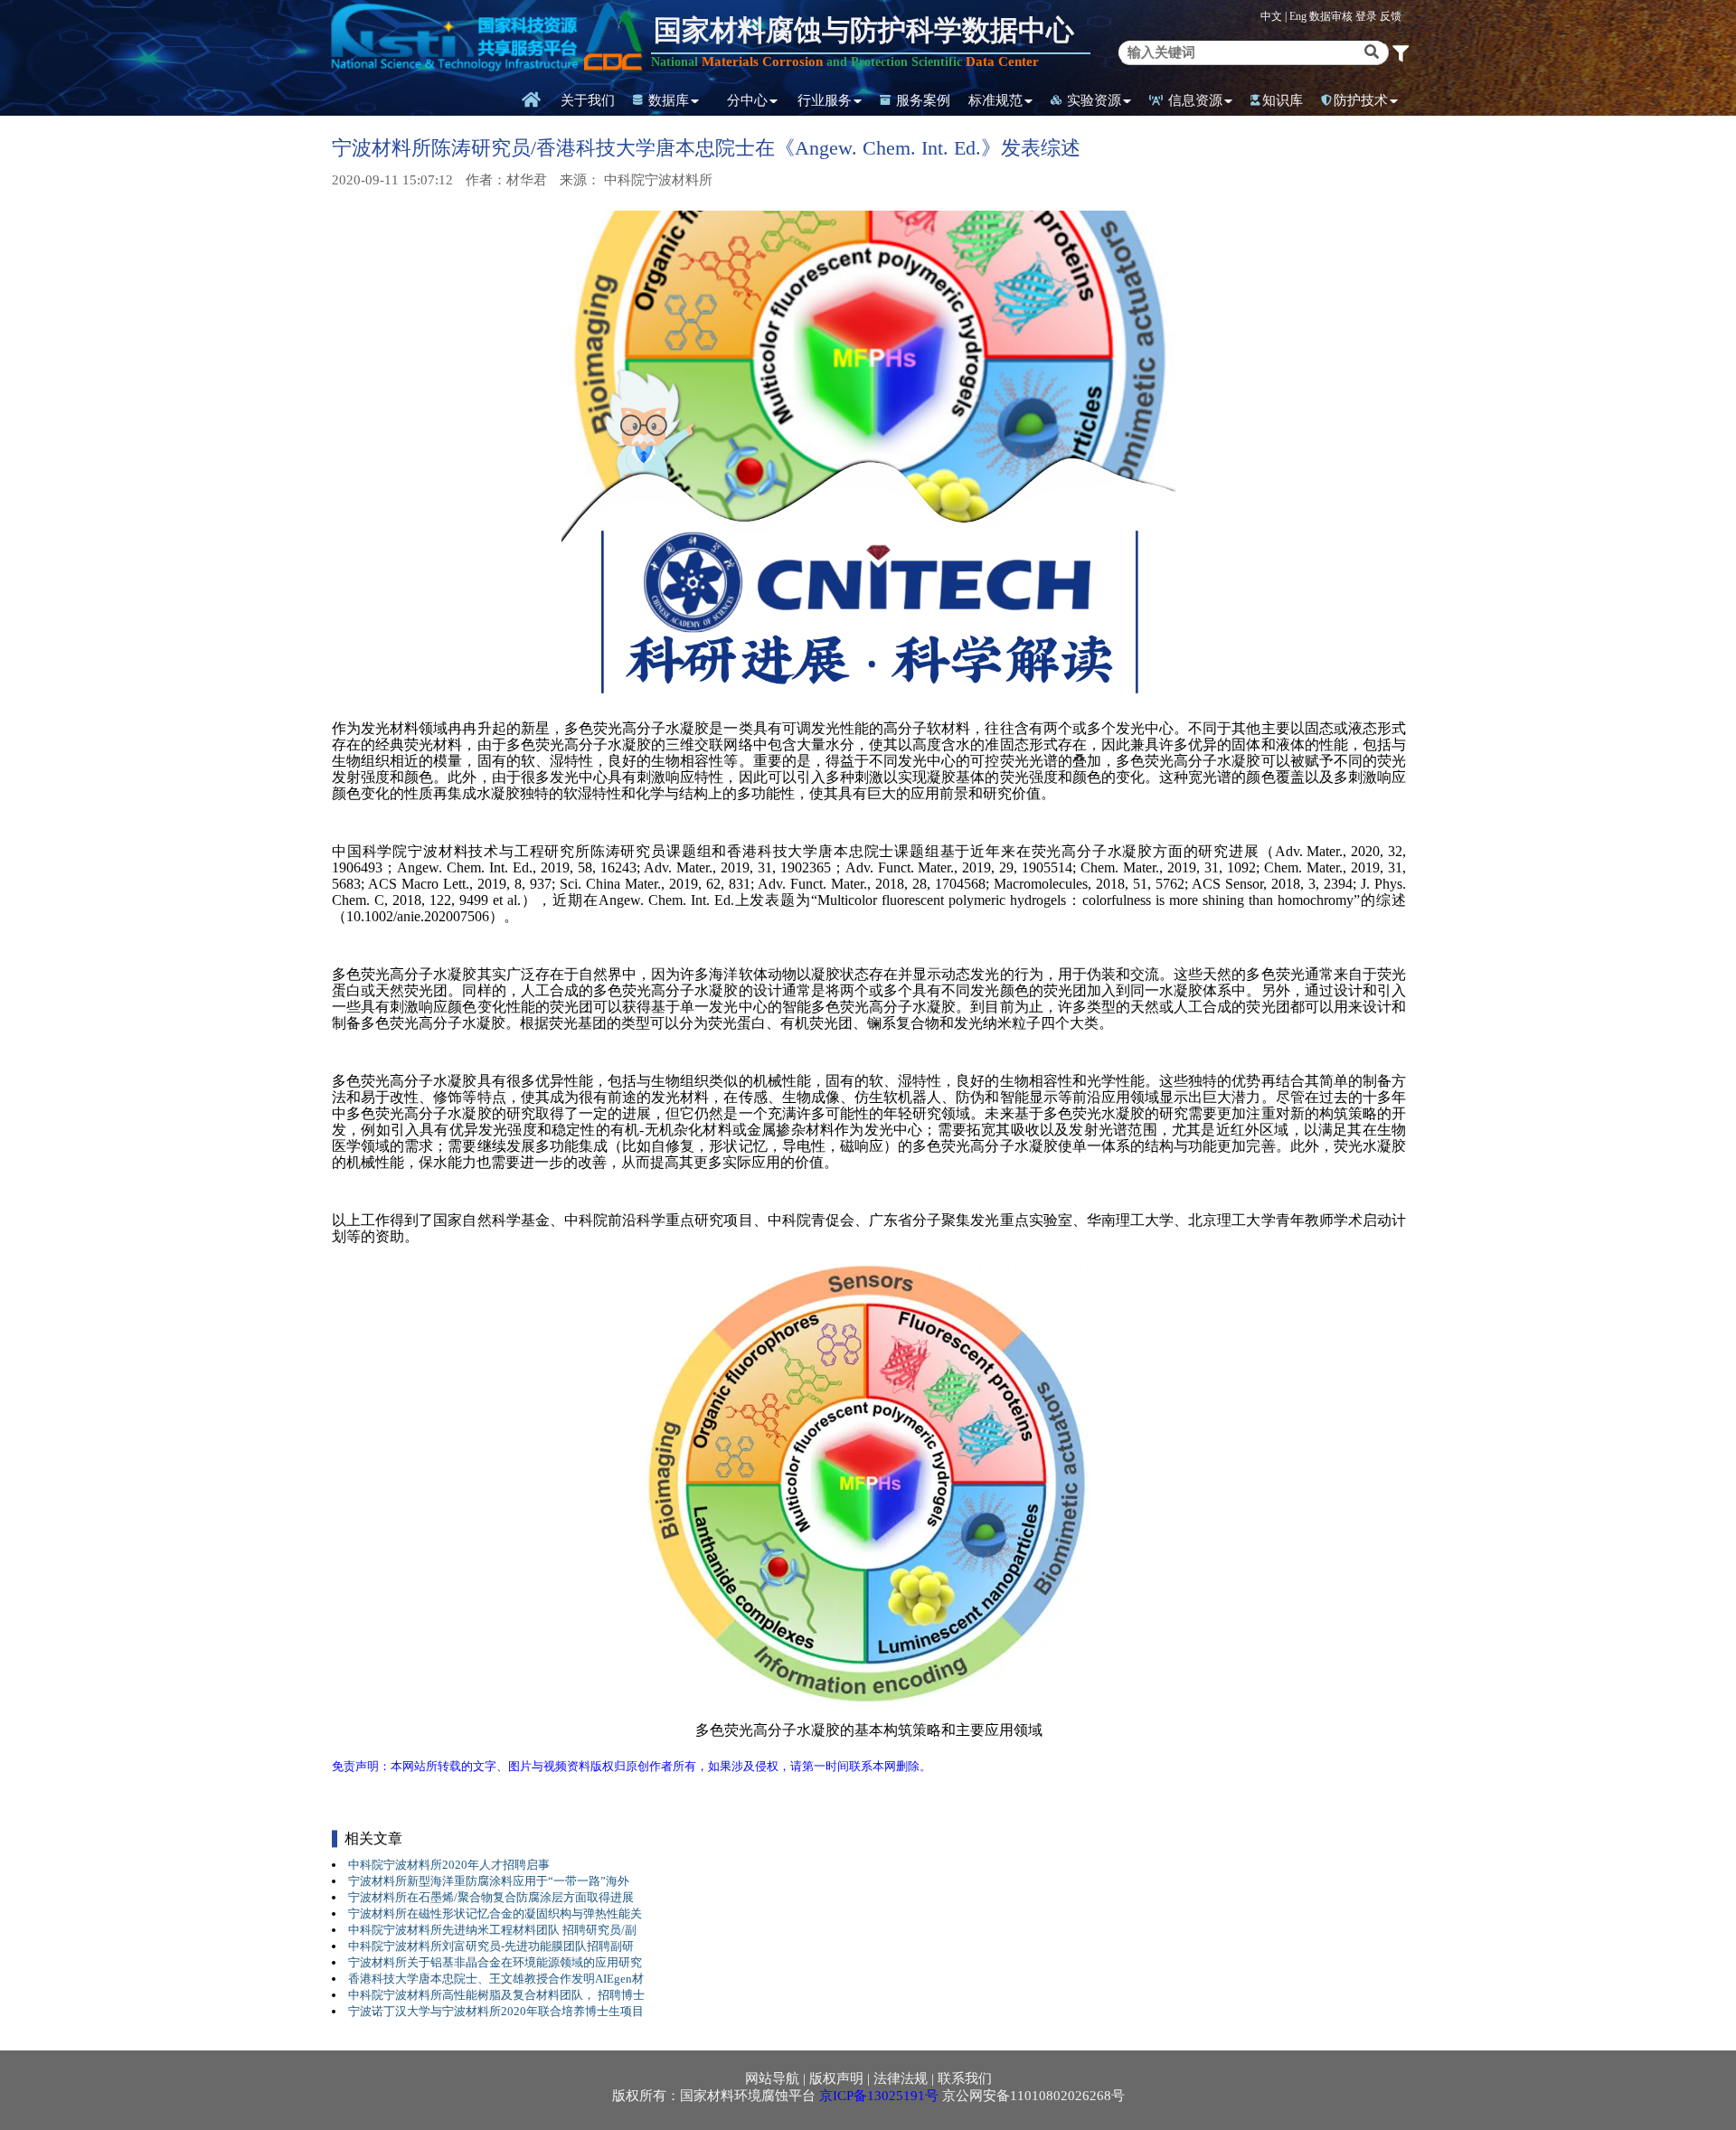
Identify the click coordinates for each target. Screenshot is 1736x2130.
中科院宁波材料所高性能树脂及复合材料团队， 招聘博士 (496, 1995)
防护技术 (1361, 100)
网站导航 (772, 2078)
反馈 (1391, 16)
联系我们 (965, 2078)
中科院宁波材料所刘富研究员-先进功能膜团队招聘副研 (491, 1946)
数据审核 (1332, 16)
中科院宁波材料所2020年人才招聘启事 (449, 1865)
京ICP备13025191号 (879, 2096)
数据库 (667, 100)
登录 (1368, 16)
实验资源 (1092, 100)
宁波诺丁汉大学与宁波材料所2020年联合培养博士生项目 (496, 2011)
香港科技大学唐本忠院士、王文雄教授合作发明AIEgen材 (496, 1979)
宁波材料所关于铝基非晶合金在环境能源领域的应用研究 (495, 1962)
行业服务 (825, 100)
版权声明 (836, 2078)
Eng (1298, 16)
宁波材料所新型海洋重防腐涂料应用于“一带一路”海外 (489, 1881)
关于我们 (588, 100)
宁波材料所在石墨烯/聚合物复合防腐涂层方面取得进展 (491, 1897)
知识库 (1283, 100)
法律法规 (901, 2078)
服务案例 (921, 100)
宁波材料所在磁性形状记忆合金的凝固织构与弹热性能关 (495, 1913)
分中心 (747, 100)
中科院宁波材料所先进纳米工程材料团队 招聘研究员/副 (492, 1930)
